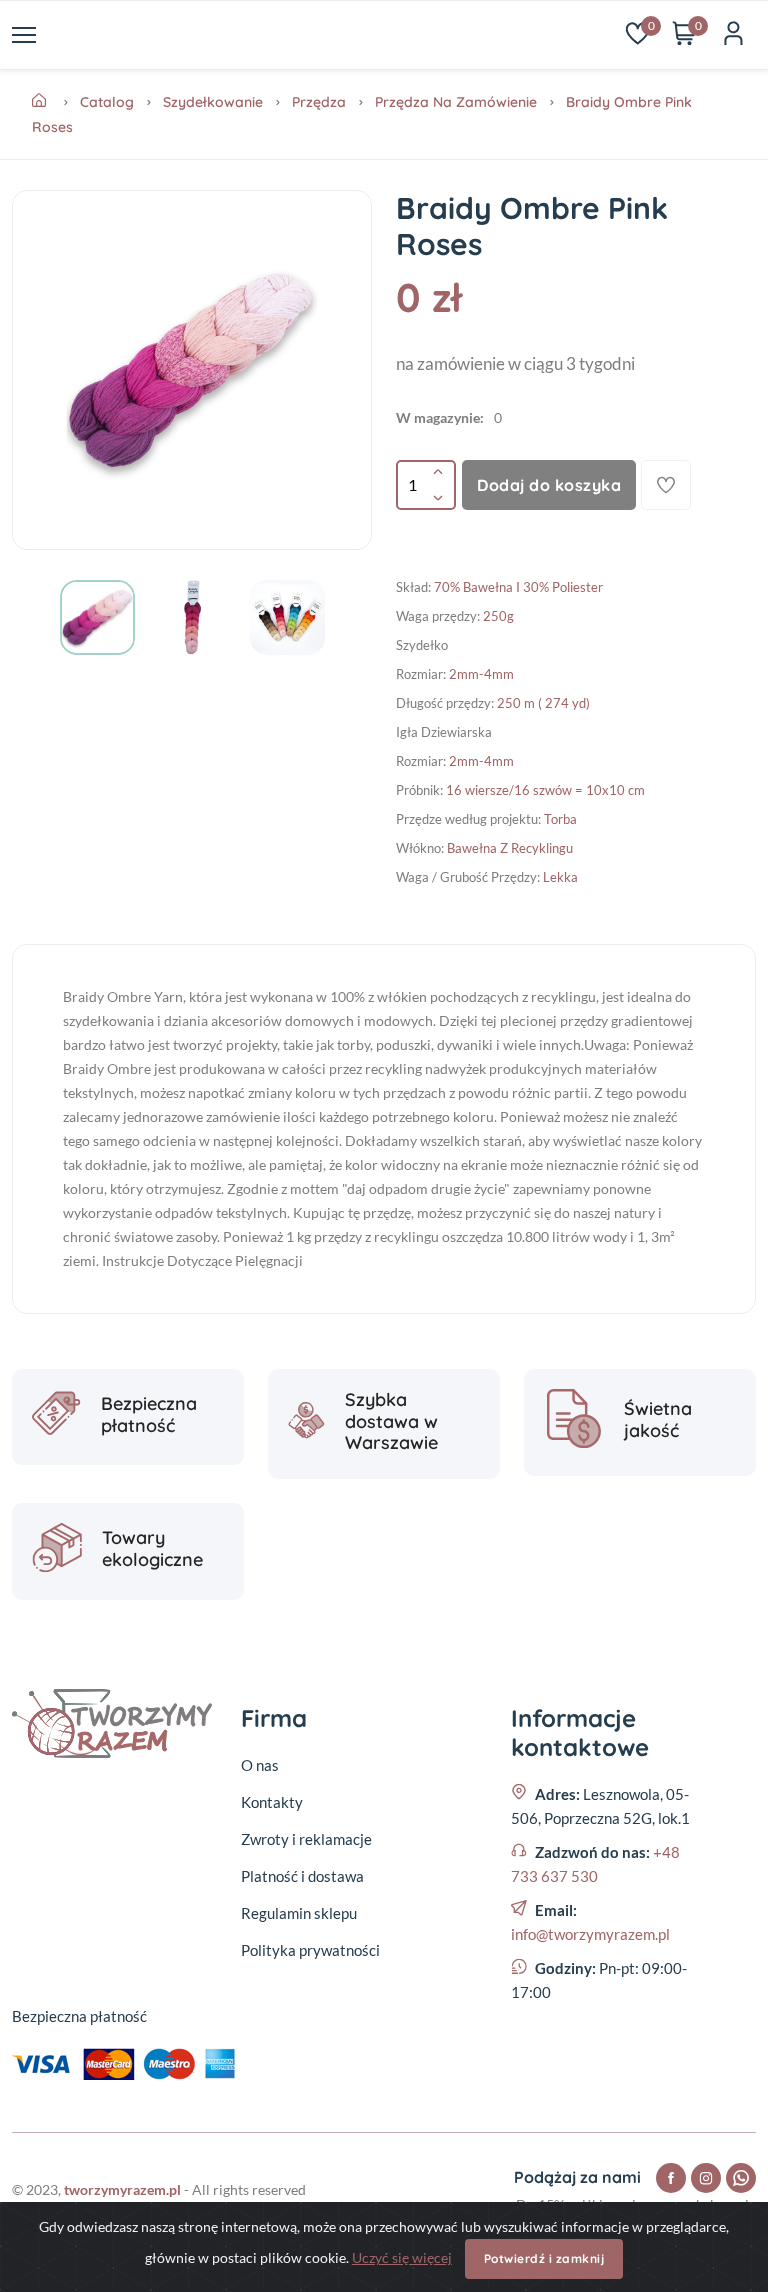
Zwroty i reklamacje (306, 1839)
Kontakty (272, 1802)
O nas (260, 1765)
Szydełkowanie (213, 102)
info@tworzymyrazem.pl (590, 1934)
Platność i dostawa (302, 1876)
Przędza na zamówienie (456, 102)
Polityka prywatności (310, 1950)
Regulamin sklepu (299, 1913)
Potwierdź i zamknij (544, 2258)
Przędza (319, 102)
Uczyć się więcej (402, 2257)
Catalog (107, 102)
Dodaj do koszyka (549, 485)
